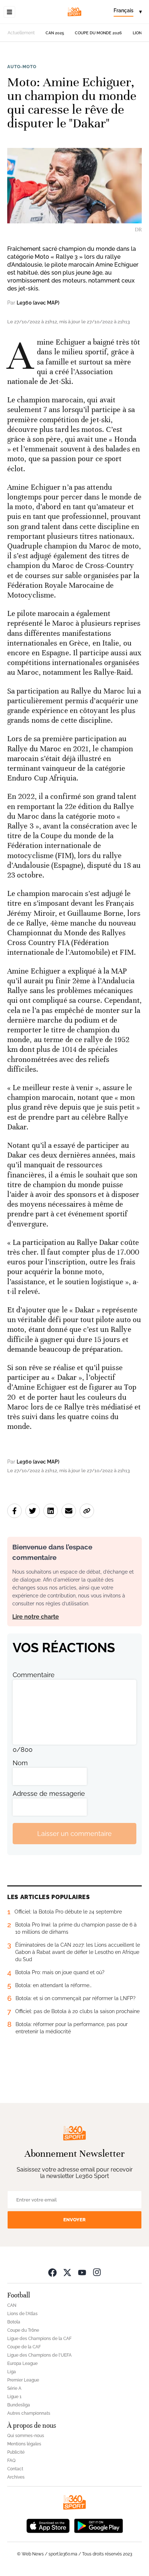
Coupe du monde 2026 (98, 33)
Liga (12, 2372)
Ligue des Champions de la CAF (39, 2339)
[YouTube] (82, 2272)
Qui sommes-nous (26, 2436)
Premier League (23, 2380)
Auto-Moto (22, 67)
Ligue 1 (14, 2397)
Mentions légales (24, 2444)
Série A (14, 2388)
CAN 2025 (55, 33)
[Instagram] (97, 2272)
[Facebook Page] (52, 2272)
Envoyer (74, 2220)
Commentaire (34, 1675)
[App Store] (48, 2525)
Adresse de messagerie (49, 1794)
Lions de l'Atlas (22, 2314)
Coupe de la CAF (24, 2347)
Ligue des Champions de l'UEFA (39, 2355)
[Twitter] (67, 2272)
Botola (14, 2322)
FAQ (11, 2461)
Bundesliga (19, 2405)
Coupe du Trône (23, 2330)
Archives (16, 2477)
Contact (15, 2469)
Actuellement (21, 33)
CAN (12, 2305)
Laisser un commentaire (74, 1834)
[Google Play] (98, 2525)
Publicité (16, 2452)
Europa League (22, 2363)
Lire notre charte (36, 1617)
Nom (20, 1763)
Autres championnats (29, 2413)
